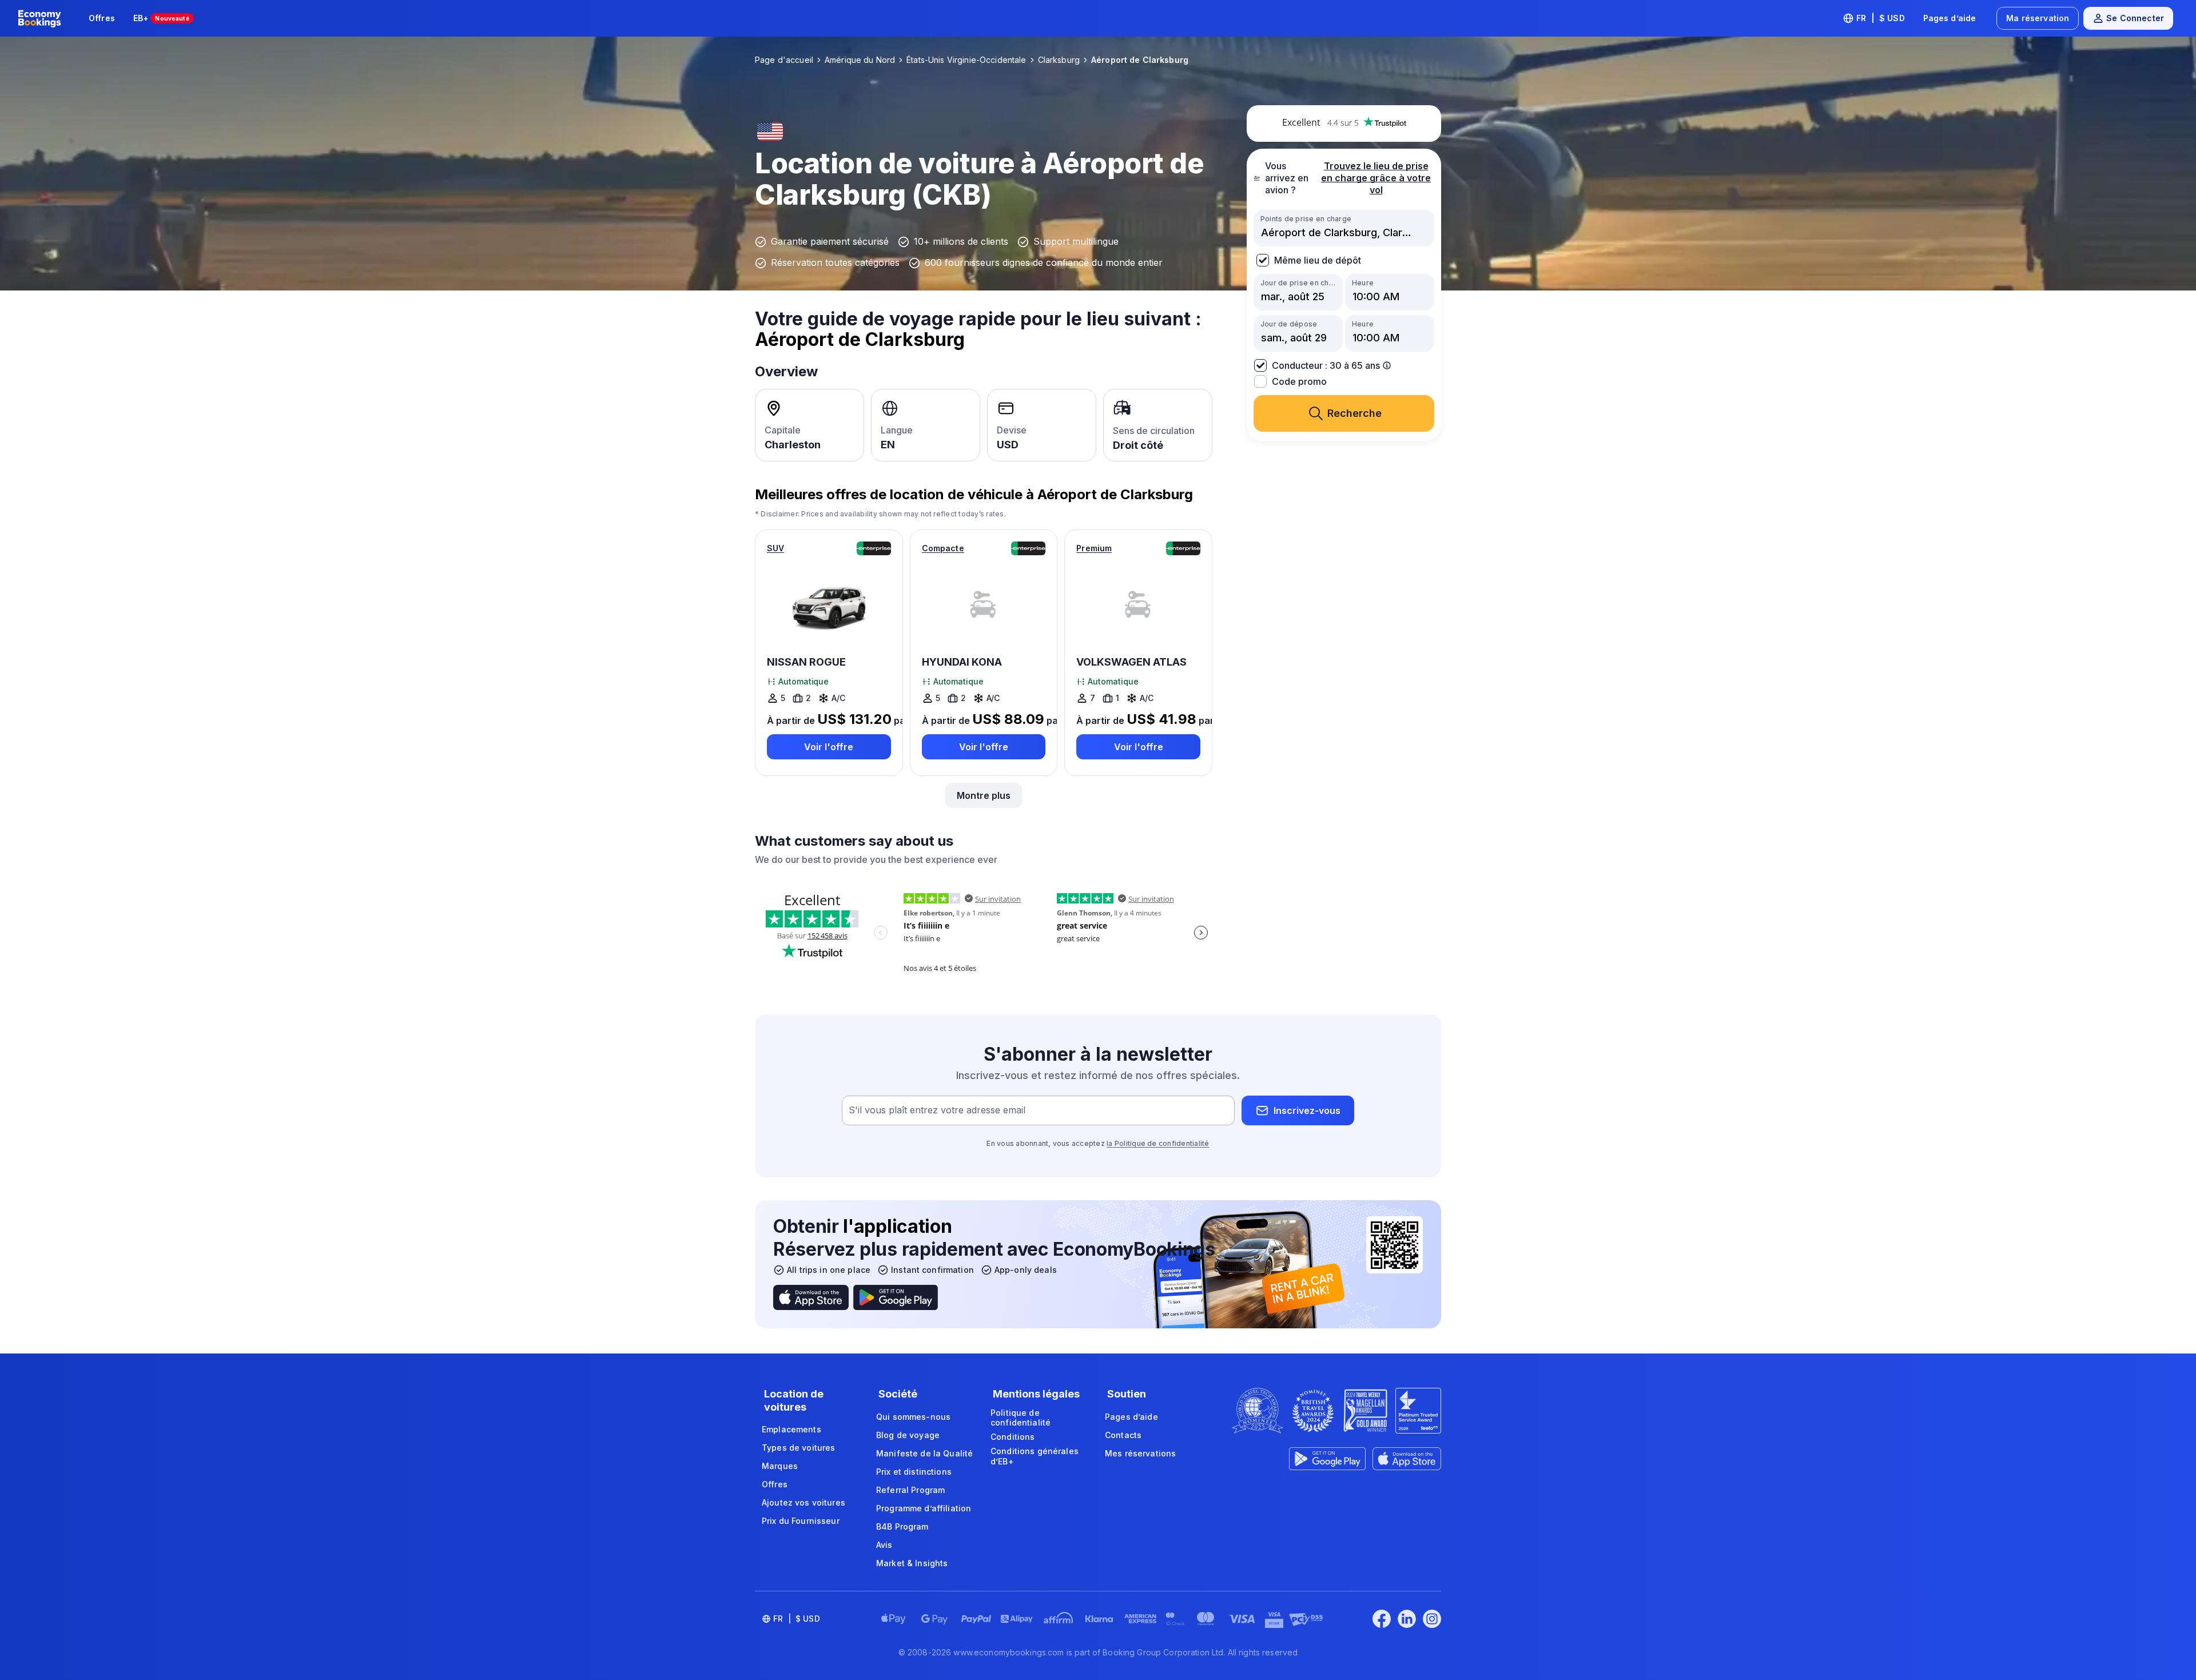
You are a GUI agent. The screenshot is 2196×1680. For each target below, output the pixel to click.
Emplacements (791, 1429)
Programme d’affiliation (924, 1508)
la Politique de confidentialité (1158, 1143)
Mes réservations (1140, 1453)
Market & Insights (912, 1563)
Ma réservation (2038, 18)
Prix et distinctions (914, 1472)
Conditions (1013, 1437)
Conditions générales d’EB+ (1035, 1456)
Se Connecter (2135, 18)
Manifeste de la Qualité (924, 1453)
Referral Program (910, 1490)
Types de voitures (798, 1448)
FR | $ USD (1881, 18)
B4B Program (902, 1526)
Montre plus (984, 795)
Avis (884, 1545)
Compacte (943, 548)
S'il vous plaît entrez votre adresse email (937, 1110)
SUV (775, 548)
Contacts (1123, 1435)
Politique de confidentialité (1021, 1418)
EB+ (161, 18)
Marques (780, 1466)
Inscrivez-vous (1307, 1110)
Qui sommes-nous (913, 1417)
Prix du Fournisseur (801, 1521)
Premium (1094, 548)
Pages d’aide (1950, 18)
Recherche (1354, 413)
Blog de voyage (908, 1435)
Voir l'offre (829, 747)
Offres (102, 18)
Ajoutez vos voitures (803, 1502)
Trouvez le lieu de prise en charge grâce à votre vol (1376, 178)
